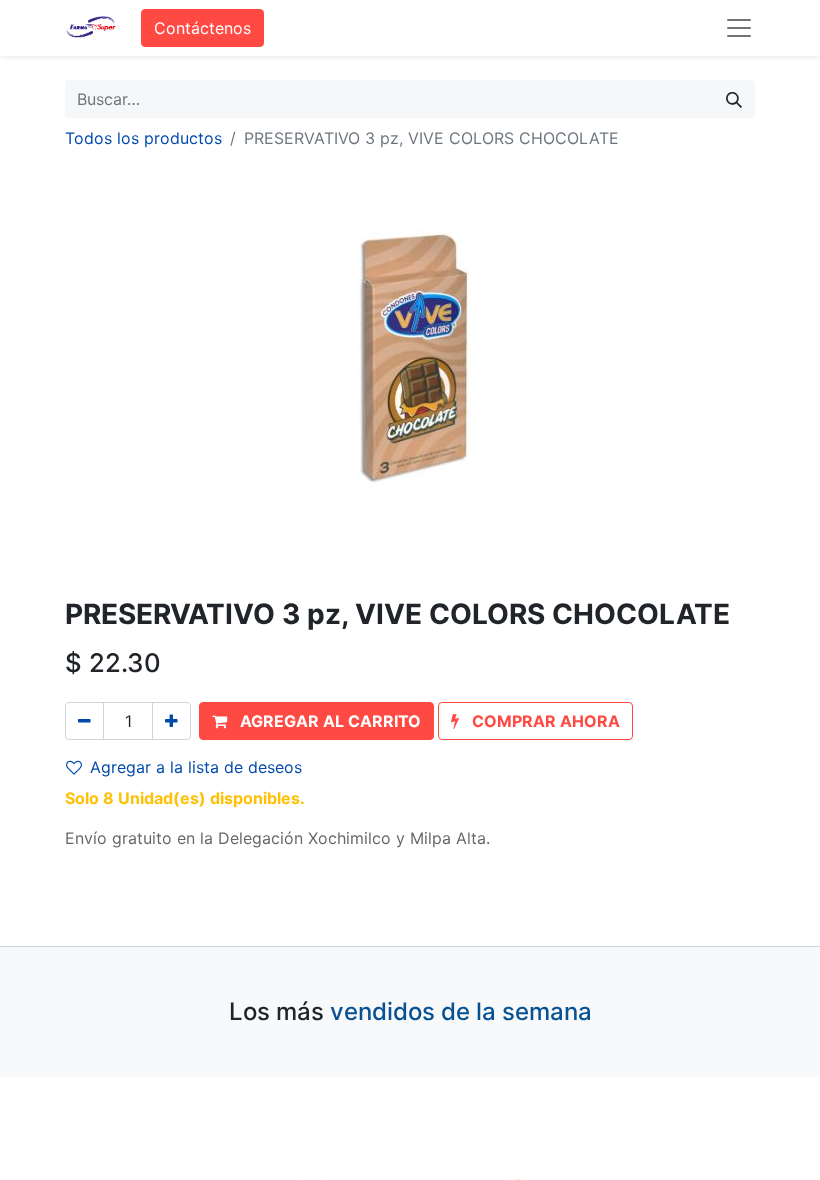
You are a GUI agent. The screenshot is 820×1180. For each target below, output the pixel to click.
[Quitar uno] (84, 721)
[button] (316, 721)
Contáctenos (202, 28)
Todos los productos (143, 138)
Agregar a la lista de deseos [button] (196, 767)
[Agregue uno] (171, 721)
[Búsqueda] (734, 99)
